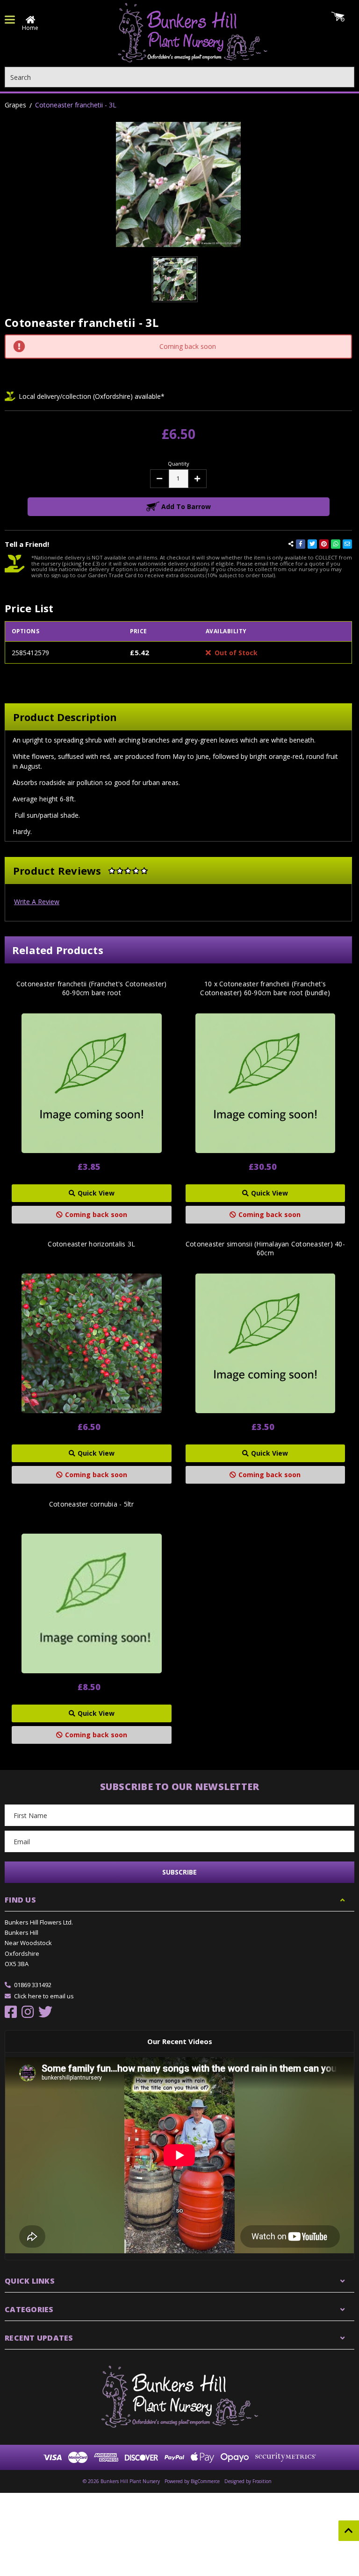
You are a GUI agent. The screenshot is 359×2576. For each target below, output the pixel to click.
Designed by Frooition (248, 2481)
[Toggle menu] (10, 20)
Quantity (179, 464)
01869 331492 (33, 1985)
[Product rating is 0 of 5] (128, 870)
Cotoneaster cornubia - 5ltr (92, 1504)
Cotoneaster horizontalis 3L (91, 1244)
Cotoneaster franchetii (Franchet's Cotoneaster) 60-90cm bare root (92, 988)
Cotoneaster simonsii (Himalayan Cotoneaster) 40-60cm (265, 1248)
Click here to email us (44, 1996)
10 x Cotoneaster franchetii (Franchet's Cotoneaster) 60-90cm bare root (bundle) (265, 988)
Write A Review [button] (37, 902)
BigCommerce (205, 2481)
